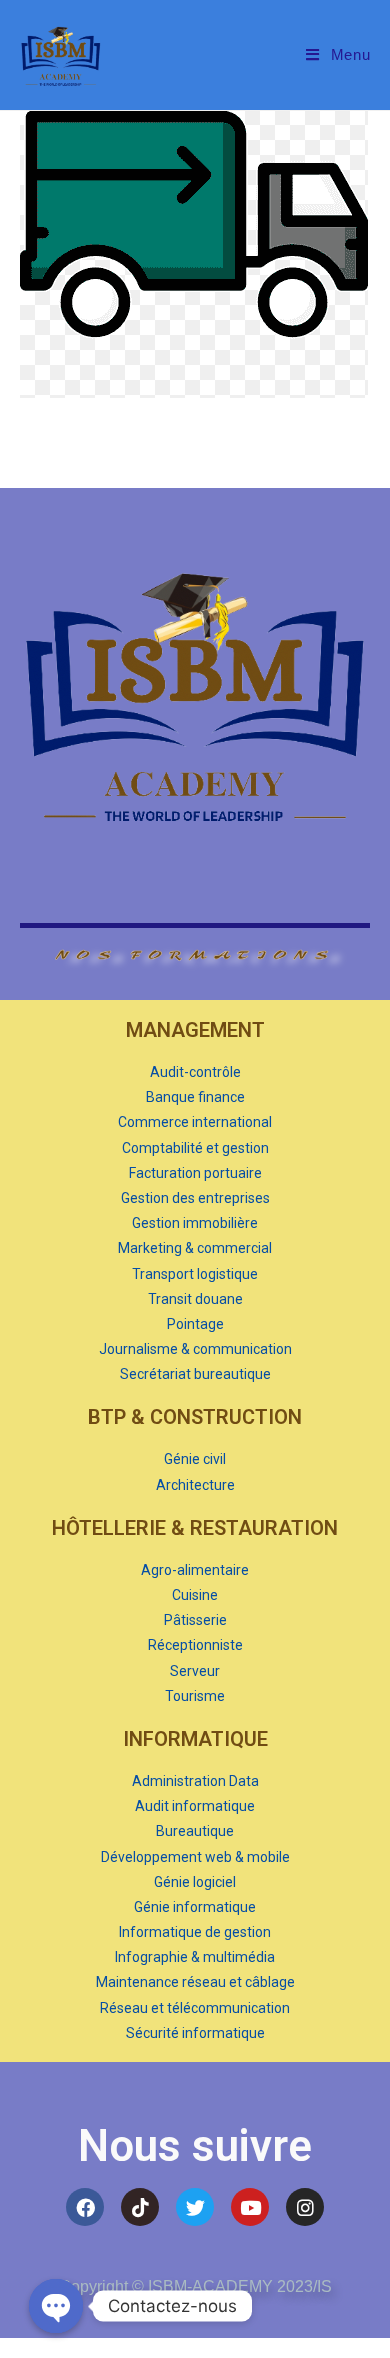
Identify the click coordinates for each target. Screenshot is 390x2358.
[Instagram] (305, 2207)
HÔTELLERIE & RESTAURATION (195, 1528)
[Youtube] (250, 2207)
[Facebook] (85, 2207)
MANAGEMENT (195, 1030)
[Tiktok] (140, 2207)
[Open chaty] (56, 2306)
